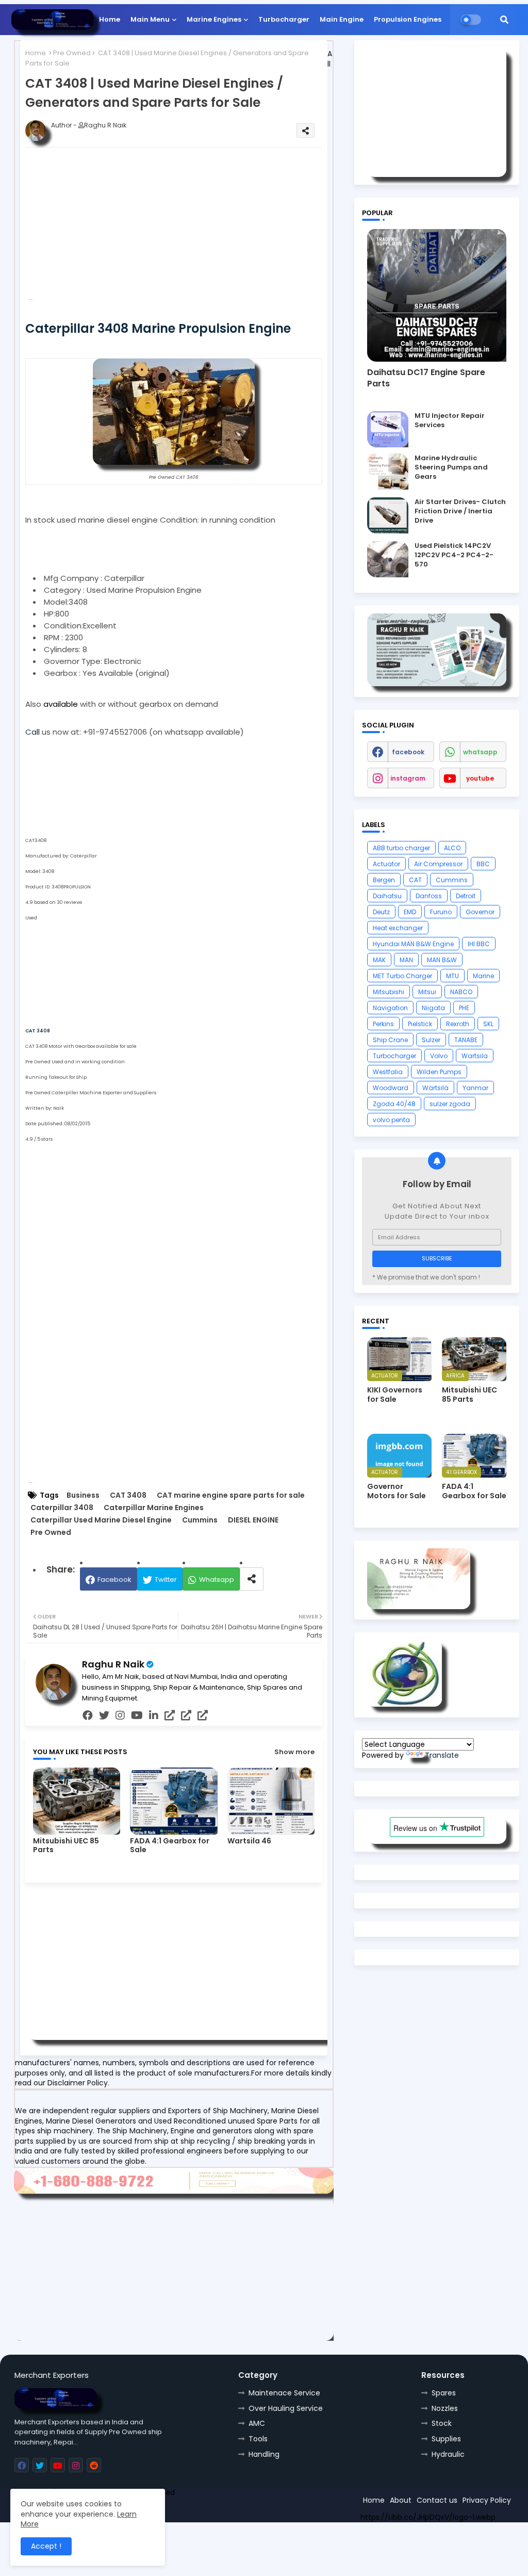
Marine (483, 976)
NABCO (461, 992)
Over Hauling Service (286, 2408)
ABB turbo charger (401, 848)
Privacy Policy (487, 2500)
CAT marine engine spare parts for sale (231, 1495)
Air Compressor (438, 864)
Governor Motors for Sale (397, 1491)
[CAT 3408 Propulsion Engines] (174, 462)
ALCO (452, 848)
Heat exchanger (398, 928)
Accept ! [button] (46, 2546)
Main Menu (150, 19)
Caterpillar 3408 (62, 1508)
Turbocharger (284, 19)
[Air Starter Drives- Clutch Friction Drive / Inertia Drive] (388, 515)
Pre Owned (72, 53)
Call (34, 732)
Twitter (166, 1579)
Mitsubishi (389, 992)
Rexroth (458, 1024)
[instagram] (120, 1715)
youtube (480, 778)
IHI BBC (479, 944)
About (401, 2500)
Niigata (433, 1008)
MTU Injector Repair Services (450, 420)
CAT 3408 (128, 1495)
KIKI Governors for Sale (395, 1395)
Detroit (466, 896)
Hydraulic (448, 2454)
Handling (264, 2454)
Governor (480, 912)
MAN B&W (442, 960)
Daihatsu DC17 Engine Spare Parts (426, 378)
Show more (294, 1752)
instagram (408, 778)
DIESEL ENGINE (253, 1520)
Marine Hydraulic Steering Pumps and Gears (451, 467)
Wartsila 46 (249, 1841)
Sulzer (431, 1040)
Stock (442, 2423)
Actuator (386, 864)
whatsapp (480, 752)
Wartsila (475, 1056)
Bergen (384, 880)
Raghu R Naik (113, 1664)
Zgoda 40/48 (394, 1104)
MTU (452, 976)
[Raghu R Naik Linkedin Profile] (405, 1704)
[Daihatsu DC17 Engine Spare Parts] (437, 295)
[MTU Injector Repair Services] (388, 429)
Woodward (391, 1088)
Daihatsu (387, 896)
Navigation (390, 1008)
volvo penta (391, 1120)
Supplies (446, 2439)
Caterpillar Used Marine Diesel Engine (101, 1520)
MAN (406, 960)
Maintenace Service (284, 2393)
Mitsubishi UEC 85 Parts (66, 1845)
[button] (504, 20)
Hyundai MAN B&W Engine (413, 944)
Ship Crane (390, 1040)
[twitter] (104, 1715)
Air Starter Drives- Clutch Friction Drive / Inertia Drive (460, 511)
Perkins (383, 1024)
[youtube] (137, 1715)
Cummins (200, 1520)
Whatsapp (217, 1579)
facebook (408, 752)
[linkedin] (154, 1715)
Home (110, 19)
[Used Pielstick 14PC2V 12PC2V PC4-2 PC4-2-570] (388, 559)
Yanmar (475, 1088)
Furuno (441, 912)
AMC (257, 2423)
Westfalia (388, 1072)
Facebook (114, 1579)
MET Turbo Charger (402, 976)
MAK (379, 960)
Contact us (437, 2500)
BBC (483, 864)
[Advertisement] (190, 228)
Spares (444, 2393)
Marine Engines (214, 19)
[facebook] (88, 1715)
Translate (442, 1755)
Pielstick (420, 1024)
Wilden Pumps (439, 1072)
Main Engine (342, 19)
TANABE (466, 1040)
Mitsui (427, 992)
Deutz (381, 912)
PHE (464, 1008)
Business (83, 1495)
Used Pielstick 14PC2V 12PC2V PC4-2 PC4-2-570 (454, 555)
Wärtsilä (435, 1088)
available (61, 704)
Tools (258, 2439)
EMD (410, 912)
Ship (199, 2510)
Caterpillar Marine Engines (154, 1508)
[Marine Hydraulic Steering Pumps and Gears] (388, 472)
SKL (488, 1024)
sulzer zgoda (450, 1104)
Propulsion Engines (408, 19)
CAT (415, 880)
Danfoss (429, 896)
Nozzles (445, 2408)
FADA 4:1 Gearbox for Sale (170, 1845)
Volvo (439, 1056)
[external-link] (170, 1715)
